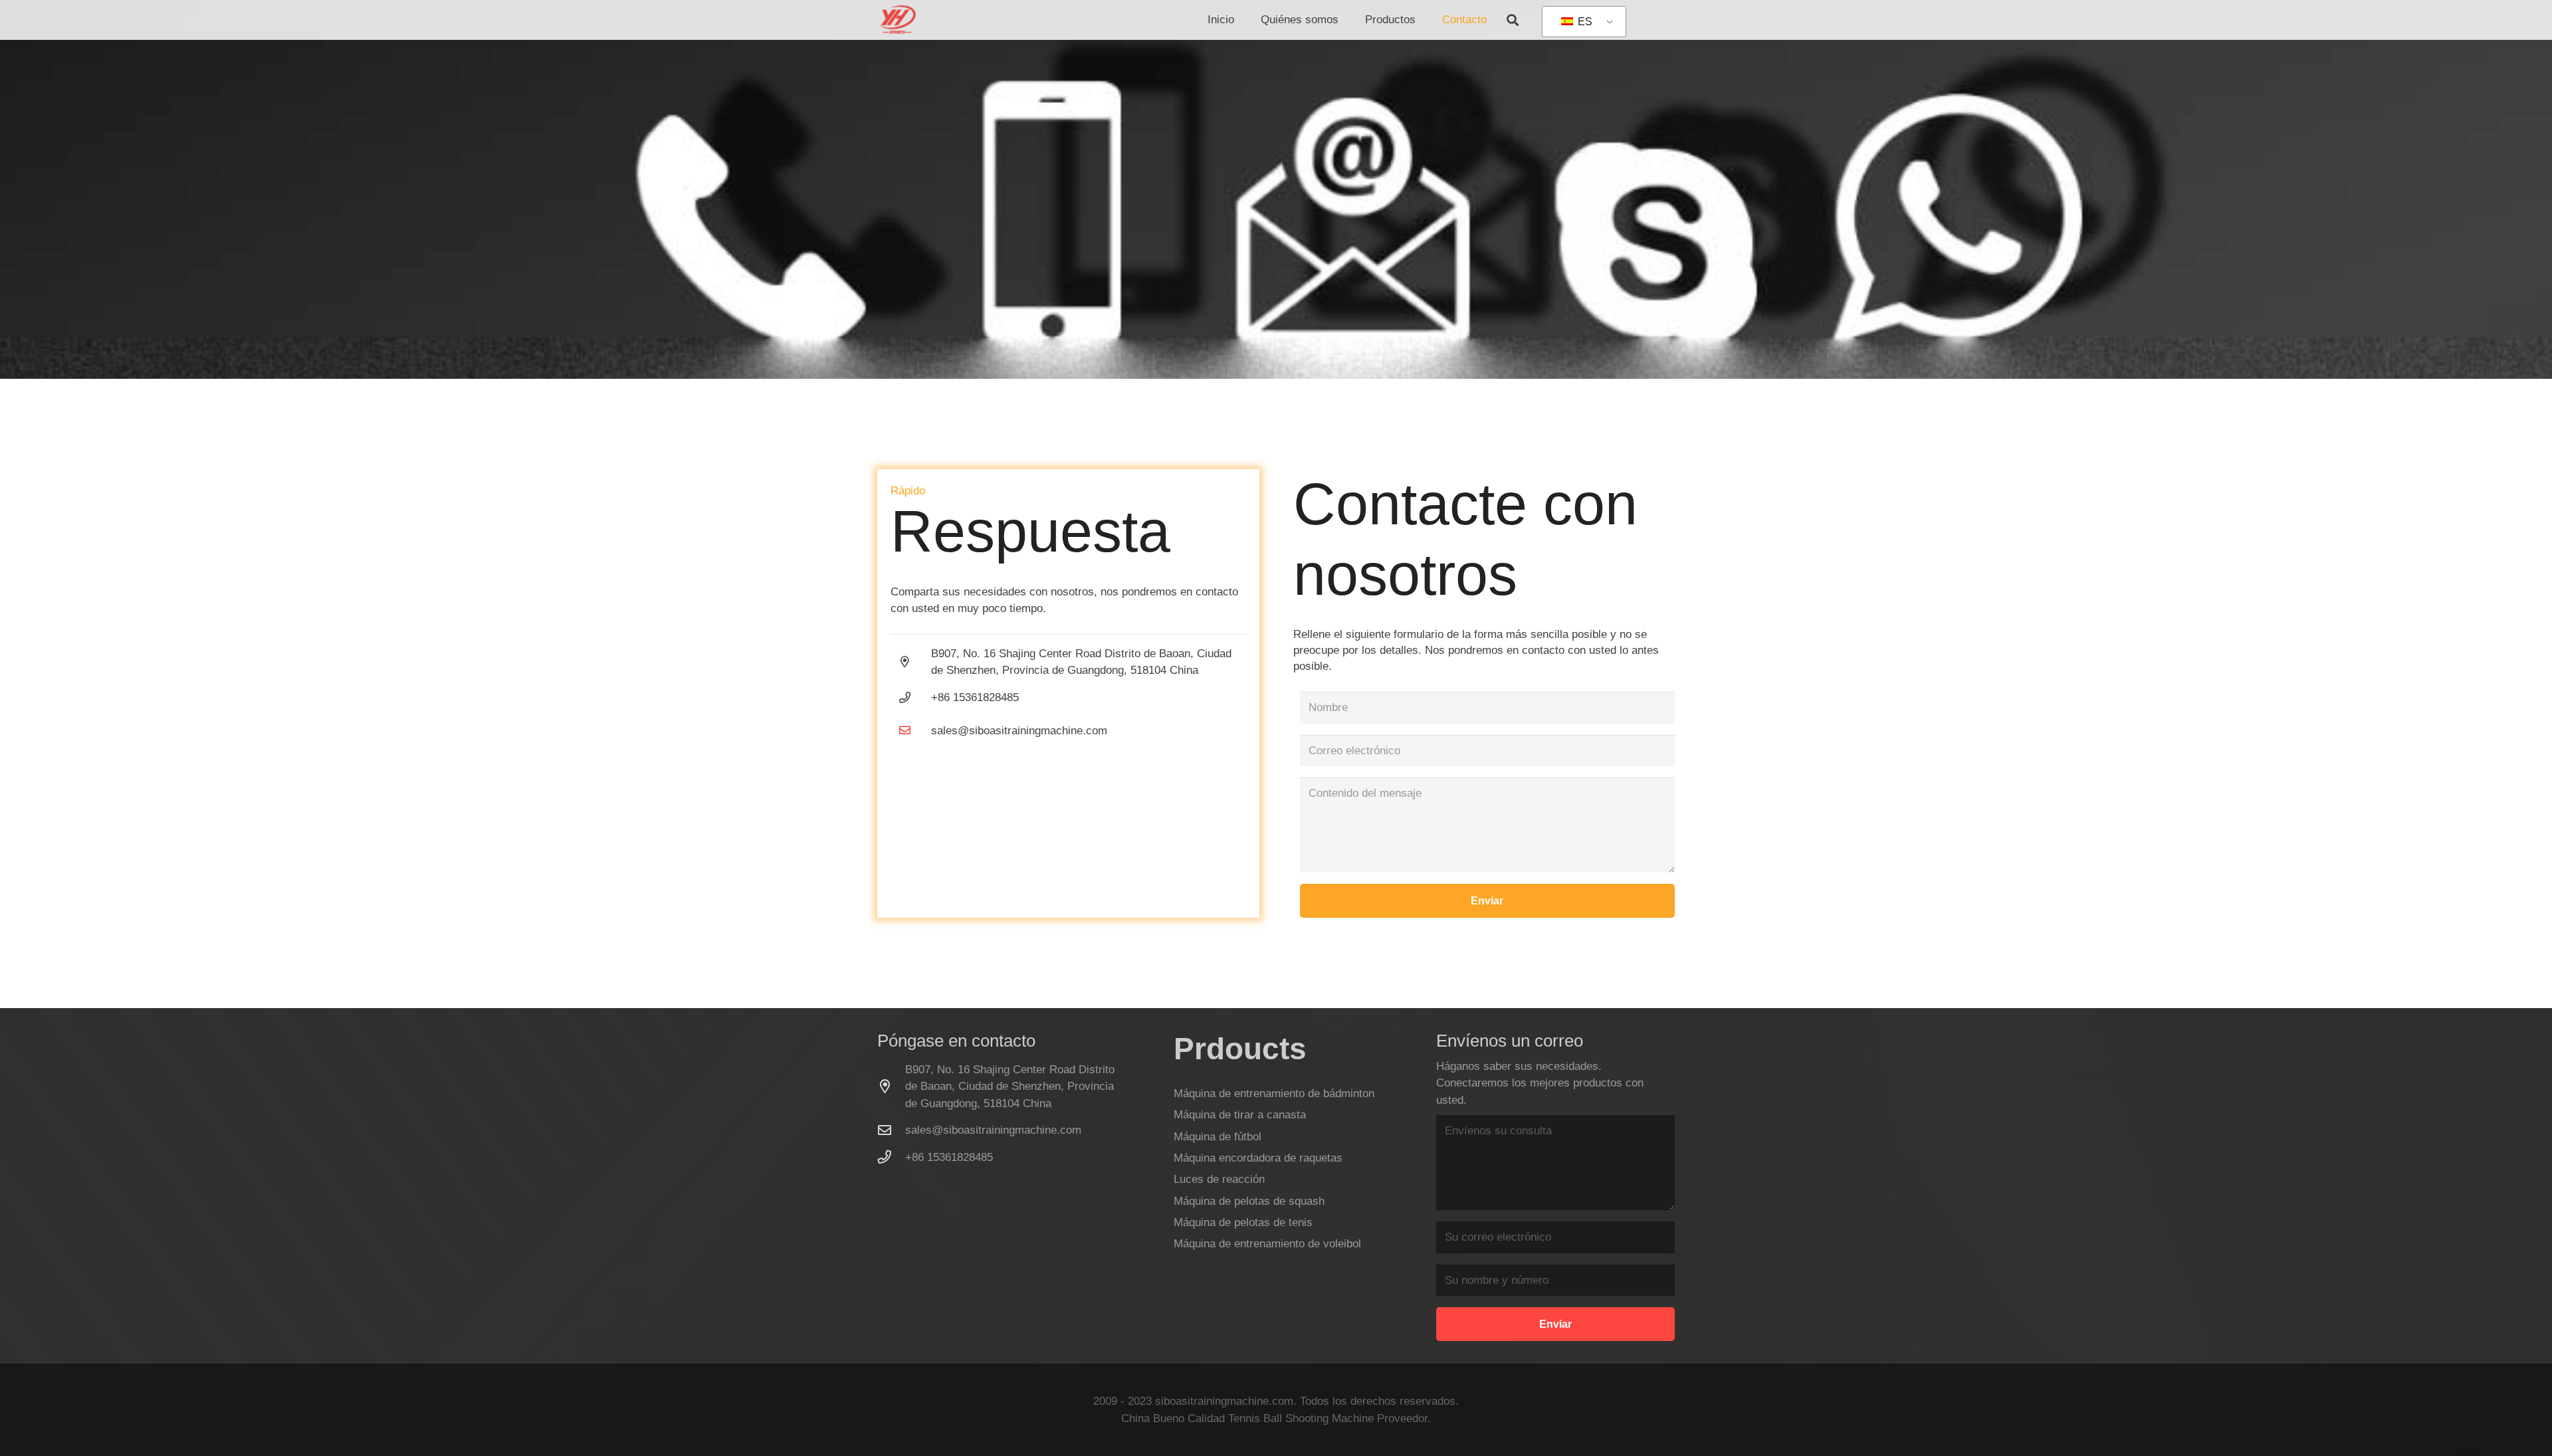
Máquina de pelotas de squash (1249, 1201)
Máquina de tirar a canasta (1240, 1115)
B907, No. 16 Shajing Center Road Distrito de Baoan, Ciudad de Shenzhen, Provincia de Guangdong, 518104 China (1010, 1087)
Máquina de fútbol (1218, 1137)
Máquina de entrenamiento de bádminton (1274, 1093)
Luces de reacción (1219, 1179)
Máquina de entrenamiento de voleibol (1267, 1244)
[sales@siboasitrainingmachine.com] (911, 731)
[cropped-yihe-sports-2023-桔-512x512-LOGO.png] (897, 20)
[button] (1345, 20)
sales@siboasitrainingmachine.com (1019, 731)
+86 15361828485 (949, 1157)
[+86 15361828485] (891, 1157)
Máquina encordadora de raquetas (1258, 1158)
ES (1584, 22)
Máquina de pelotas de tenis (1243, 1222)
